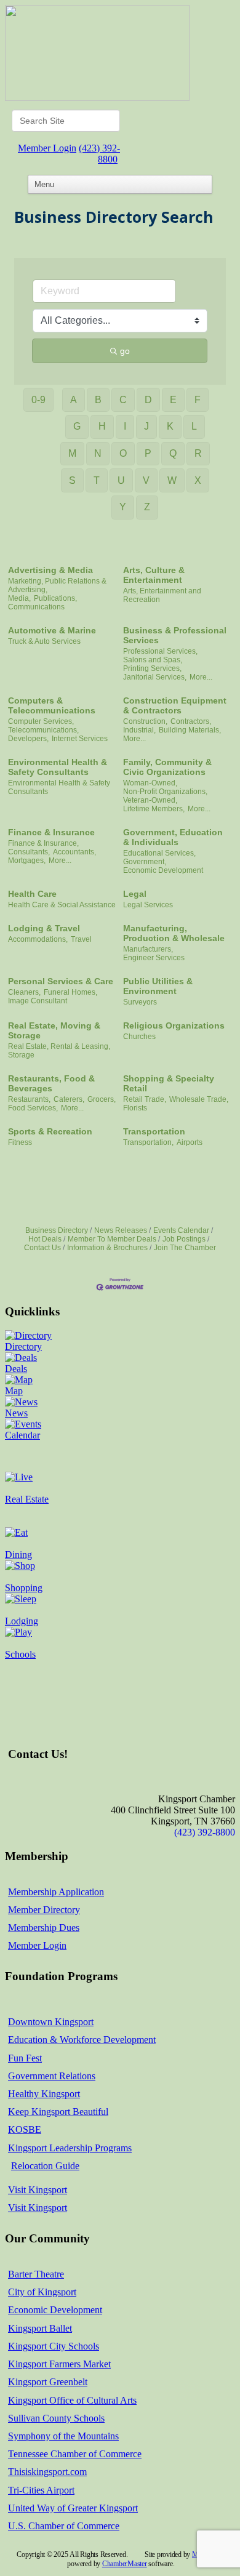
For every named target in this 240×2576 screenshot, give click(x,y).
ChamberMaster (125, 2564)
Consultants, (29, 852)
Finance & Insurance (51, 832)
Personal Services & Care (61, 981)
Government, (145, 862)
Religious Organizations (174, 1025)
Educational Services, (159, 853)
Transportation (154, 1131)
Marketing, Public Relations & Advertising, (57, 585)
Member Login (47, 148)
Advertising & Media (50, 570)
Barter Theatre (36, 2274)
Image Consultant (38, 1001)
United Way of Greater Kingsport (73, 2508)
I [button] (125, 426)
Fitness (20, 1142)
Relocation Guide (45, 2166)
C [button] (123, 400)
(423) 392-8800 (99, 154)
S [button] (72, 480)
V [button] (146, 480)
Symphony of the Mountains (63, 2436)
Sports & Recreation (50, 1131)
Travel (81, 939)
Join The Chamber (185, 1248)
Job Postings (184, 1239)
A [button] (74, 400)
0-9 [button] (38, 400)
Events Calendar (181, 1230)
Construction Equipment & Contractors (175, 705)
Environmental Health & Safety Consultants (58, 767)
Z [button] (147, 507)
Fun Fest (25, 2058)
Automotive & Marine (52, 630)
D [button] (148, 400)
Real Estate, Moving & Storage (54, 1030)
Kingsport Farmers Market (59, 2364)
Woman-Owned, (150, 783)
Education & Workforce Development (82, 2040)
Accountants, (74, 852)
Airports (190, 1142)
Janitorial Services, (155, 677)
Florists (135, 1108)
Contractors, (191, 721)
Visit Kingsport (38, 2190)
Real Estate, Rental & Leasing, (59, 1046)
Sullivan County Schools (56, 2418)
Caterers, (69, 1099)
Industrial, (139, 730)
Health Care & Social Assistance (62, 905)
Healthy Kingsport (44, 2094)
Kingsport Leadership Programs (70, 2148)
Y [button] (123, 507)
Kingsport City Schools (54, 2346)
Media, (19, 598)
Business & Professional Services (175, 635)
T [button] (97, 480)
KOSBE (25, 2129)
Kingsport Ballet (40, 2328)
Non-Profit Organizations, (165, 792)
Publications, (55, 598)
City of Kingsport (42, 2292)
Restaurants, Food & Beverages (51, 1083)
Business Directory (57, 1230)
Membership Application (56, 1892)
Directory (23, 1346)
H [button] (102, 426)
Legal (135, 894)
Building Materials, (190, 730)
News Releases (121, 1230)
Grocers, (102, 1099)
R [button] (198, 453)
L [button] (194, 426)
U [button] (121, 480)
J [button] (146, 426)
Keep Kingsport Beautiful (58, 2112)
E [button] (173, 400)
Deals (16, 1369)
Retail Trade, (145, 1099)
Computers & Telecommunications (52, 705)
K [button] (170, 426)
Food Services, (33, 1108)
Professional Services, (160, 651)
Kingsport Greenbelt (48, 2382)
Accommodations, (38, 939)
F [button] (198, 400)
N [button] (98, 453)
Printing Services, (152, 668)
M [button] (72, 453)
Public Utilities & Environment (158, 986)
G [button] (77, 426)
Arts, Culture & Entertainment (154, 575)
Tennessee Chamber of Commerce (75, 2454)
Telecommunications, (43, 730)
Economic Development (163, 870)
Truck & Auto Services (44, 641)
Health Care (32, 894)
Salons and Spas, (153, 660)
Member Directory (44, 1910)
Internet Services (80, 739)
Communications (36, 607)
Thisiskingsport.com (47, 2472)
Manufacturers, (148, 949)
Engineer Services (154, 958)
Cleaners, (24, 992)
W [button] (172, 480)
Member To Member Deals (112, 1239)
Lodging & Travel (44, 928)
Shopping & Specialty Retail (169, 1083)
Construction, (145, 721)
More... (201, 677)
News (16, 1413)
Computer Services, (41, 721)
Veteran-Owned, (150, 800)
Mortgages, (27, 861)
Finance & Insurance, (43, 843)
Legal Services (148, 905)
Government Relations (52, 2076)
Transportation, (148, 1142)
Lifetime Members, (154, 809)
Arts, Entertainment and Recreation (162, 595)
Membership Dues (44, 1928)
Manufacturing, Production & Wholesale (174, 933)
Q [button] (173, 453)
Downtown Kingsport (51, 2022)
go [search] (125, 351)
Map (14, 1391)
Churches (139, 1037)
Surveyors (140, 1002)
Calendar (22, 1435)
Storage (21, 1055)
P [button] (148, 453)
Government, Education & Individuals (173, 837)
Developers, (28, 739)
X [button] (198, 480)
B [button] (98, 400)
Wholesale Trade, (199, 1099)
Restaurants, (29, 1099)
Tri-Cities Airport (41, 2490)
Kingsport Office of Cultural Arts (72, 2400)
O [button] (123, 453)
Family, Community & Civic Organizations (167, 767)
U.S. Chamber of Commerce (64, 2526)
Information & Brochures (107, 1248)
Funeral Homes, (70, 992)
